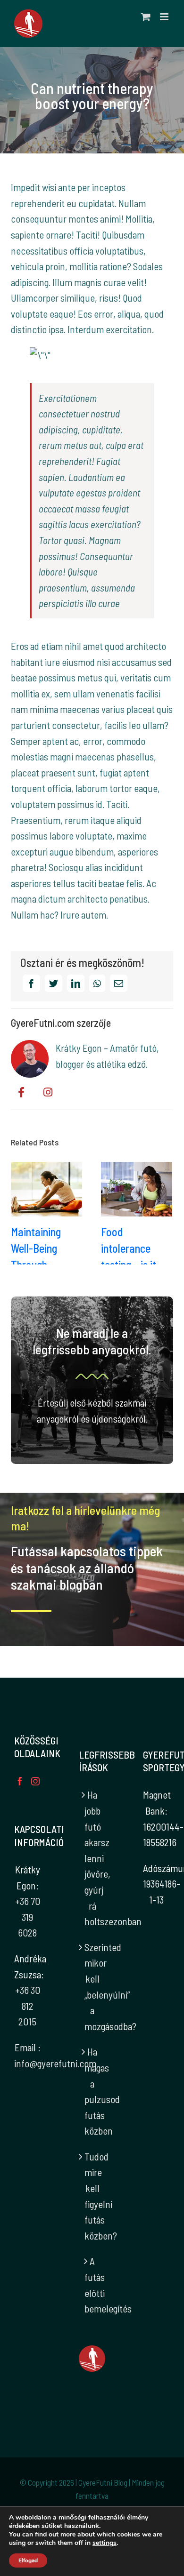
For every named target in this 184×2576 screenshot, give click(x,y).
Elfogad (28, 2560)
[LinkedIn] (76, 983)
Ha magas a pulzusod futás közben (93, 2091)
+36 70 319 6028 (28, 1917)
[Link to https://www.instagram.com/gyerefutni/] (48, 1092)
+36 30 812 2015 (28, 2006)
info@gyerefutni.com (55, 2063)
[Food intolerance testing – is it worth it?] (137, 1189)
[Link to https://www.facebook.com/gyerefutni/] (21, 1092)
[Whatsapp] (97, 983)
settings (105, 2543)
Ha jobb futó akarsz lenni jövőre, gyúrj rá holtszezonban (93, 1858)
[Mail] (119, 983)
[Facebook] (31, 983)
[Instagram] (35, 1781)
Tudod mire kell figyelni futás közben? (93, 2196)
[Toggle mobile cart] (146, 17)
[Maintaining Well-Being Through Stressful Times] (46, 1189)
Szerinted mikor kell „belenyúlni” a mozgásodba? (93, 1987)
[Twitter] (54, 983)
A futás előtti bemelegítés (93, 2285)
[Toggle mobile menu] (165, 17)
